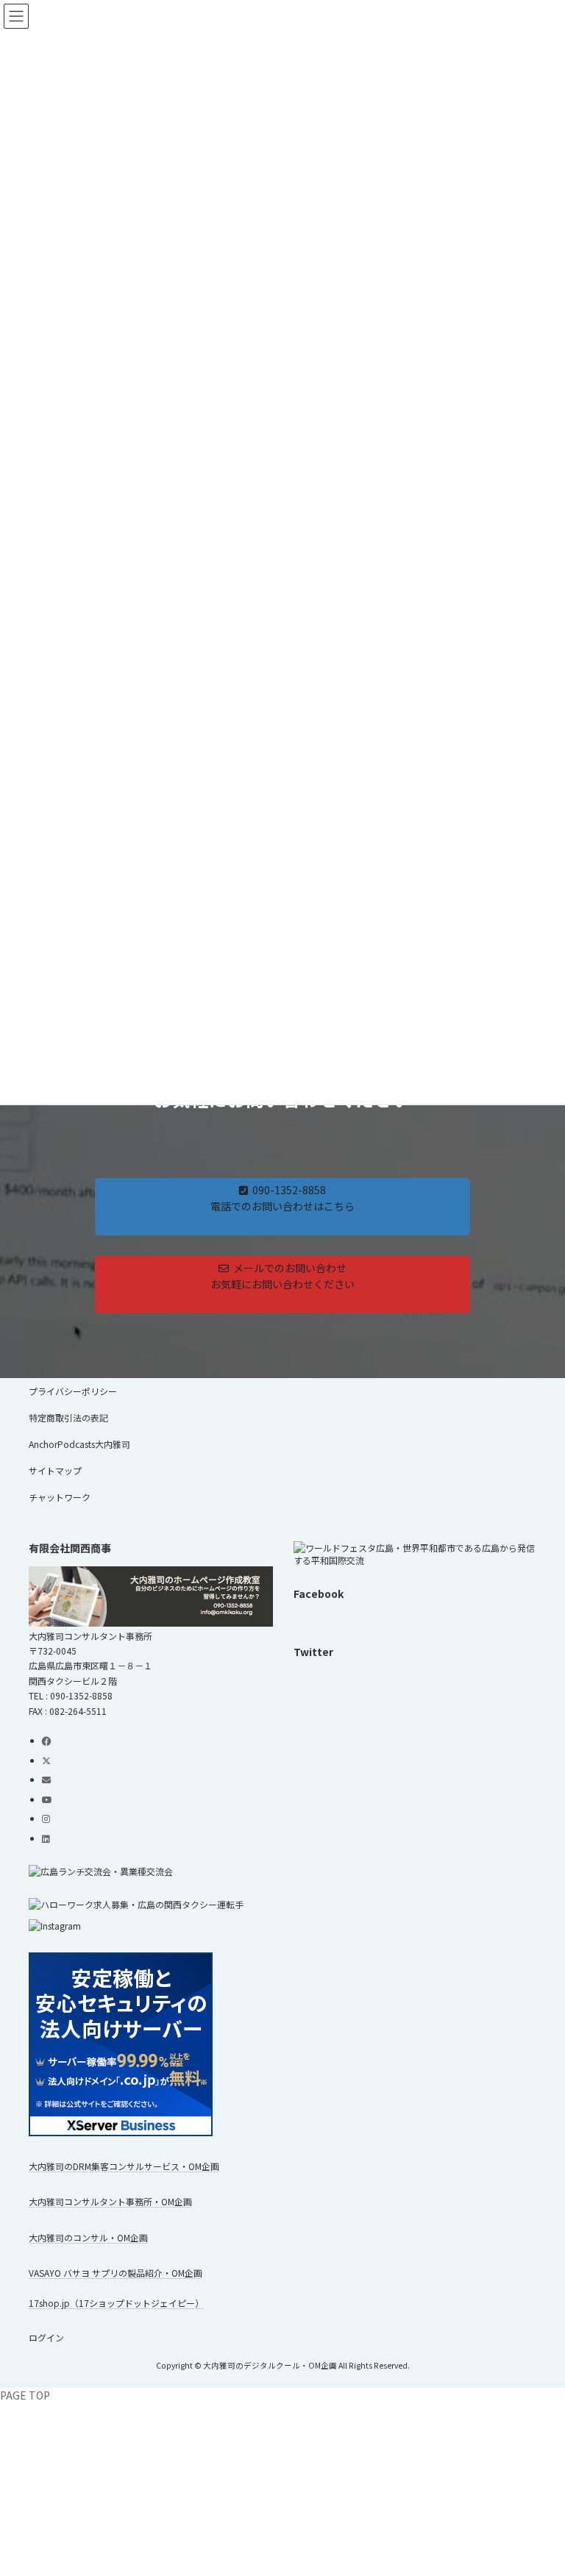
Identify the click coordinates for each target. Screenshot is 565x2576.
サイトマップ (55, 1470)
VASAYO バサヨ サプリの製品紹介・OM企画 (116, 2273)
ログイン (46, 2337)
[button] (282, 1207)
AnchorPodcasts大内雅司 (79, 1444)
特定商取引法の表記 (68, 1417)
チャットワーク (60, 1497)
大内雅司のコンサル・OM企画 (88, 2237)
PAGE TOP (25, 2395)
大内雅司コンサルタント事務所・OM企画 (110, 2201)
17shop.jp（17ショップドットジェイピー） (116, 2303)
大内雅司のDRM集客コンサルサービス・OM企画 (124, 2166)
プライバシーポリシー (73, 1391)
